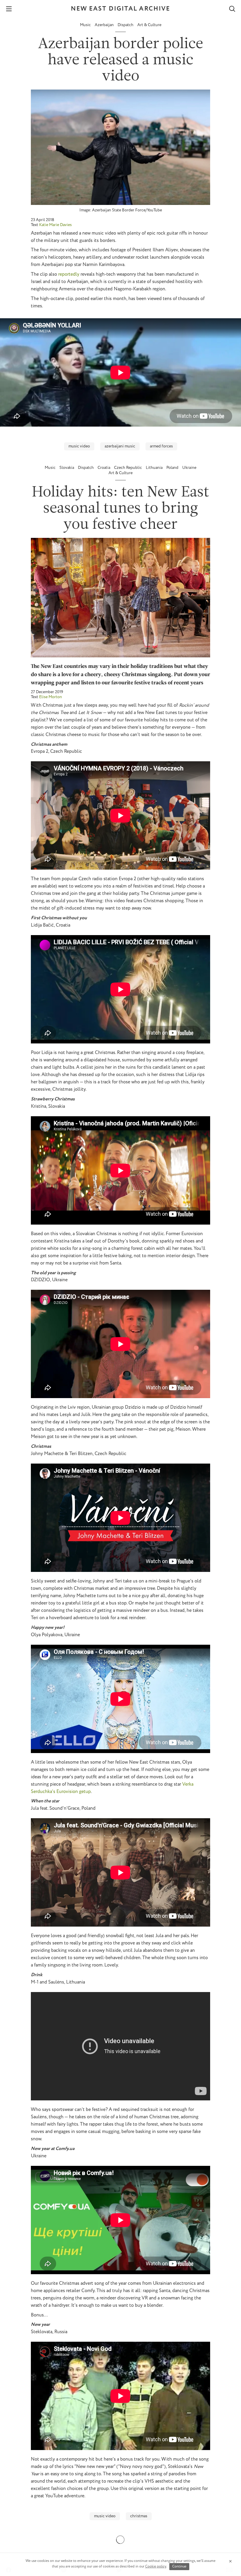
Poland (173, 468)
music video (79, 446)
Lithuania (155, 468)
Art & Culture (149, 25)
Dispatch (126, 25)
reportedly (69, 274)
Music (86, 25)
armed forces (161, 446)
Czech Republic (128, 468)
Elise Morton (51, 697)
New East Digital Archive (120, 9)
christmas (139, 2516)
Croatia (104, 468)
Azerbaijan (105, 25)
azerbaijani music (120, 446)
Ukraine (189, 468)
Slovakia (67, 468)
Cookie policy (156, 2566)
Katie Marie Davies (55, 225)
